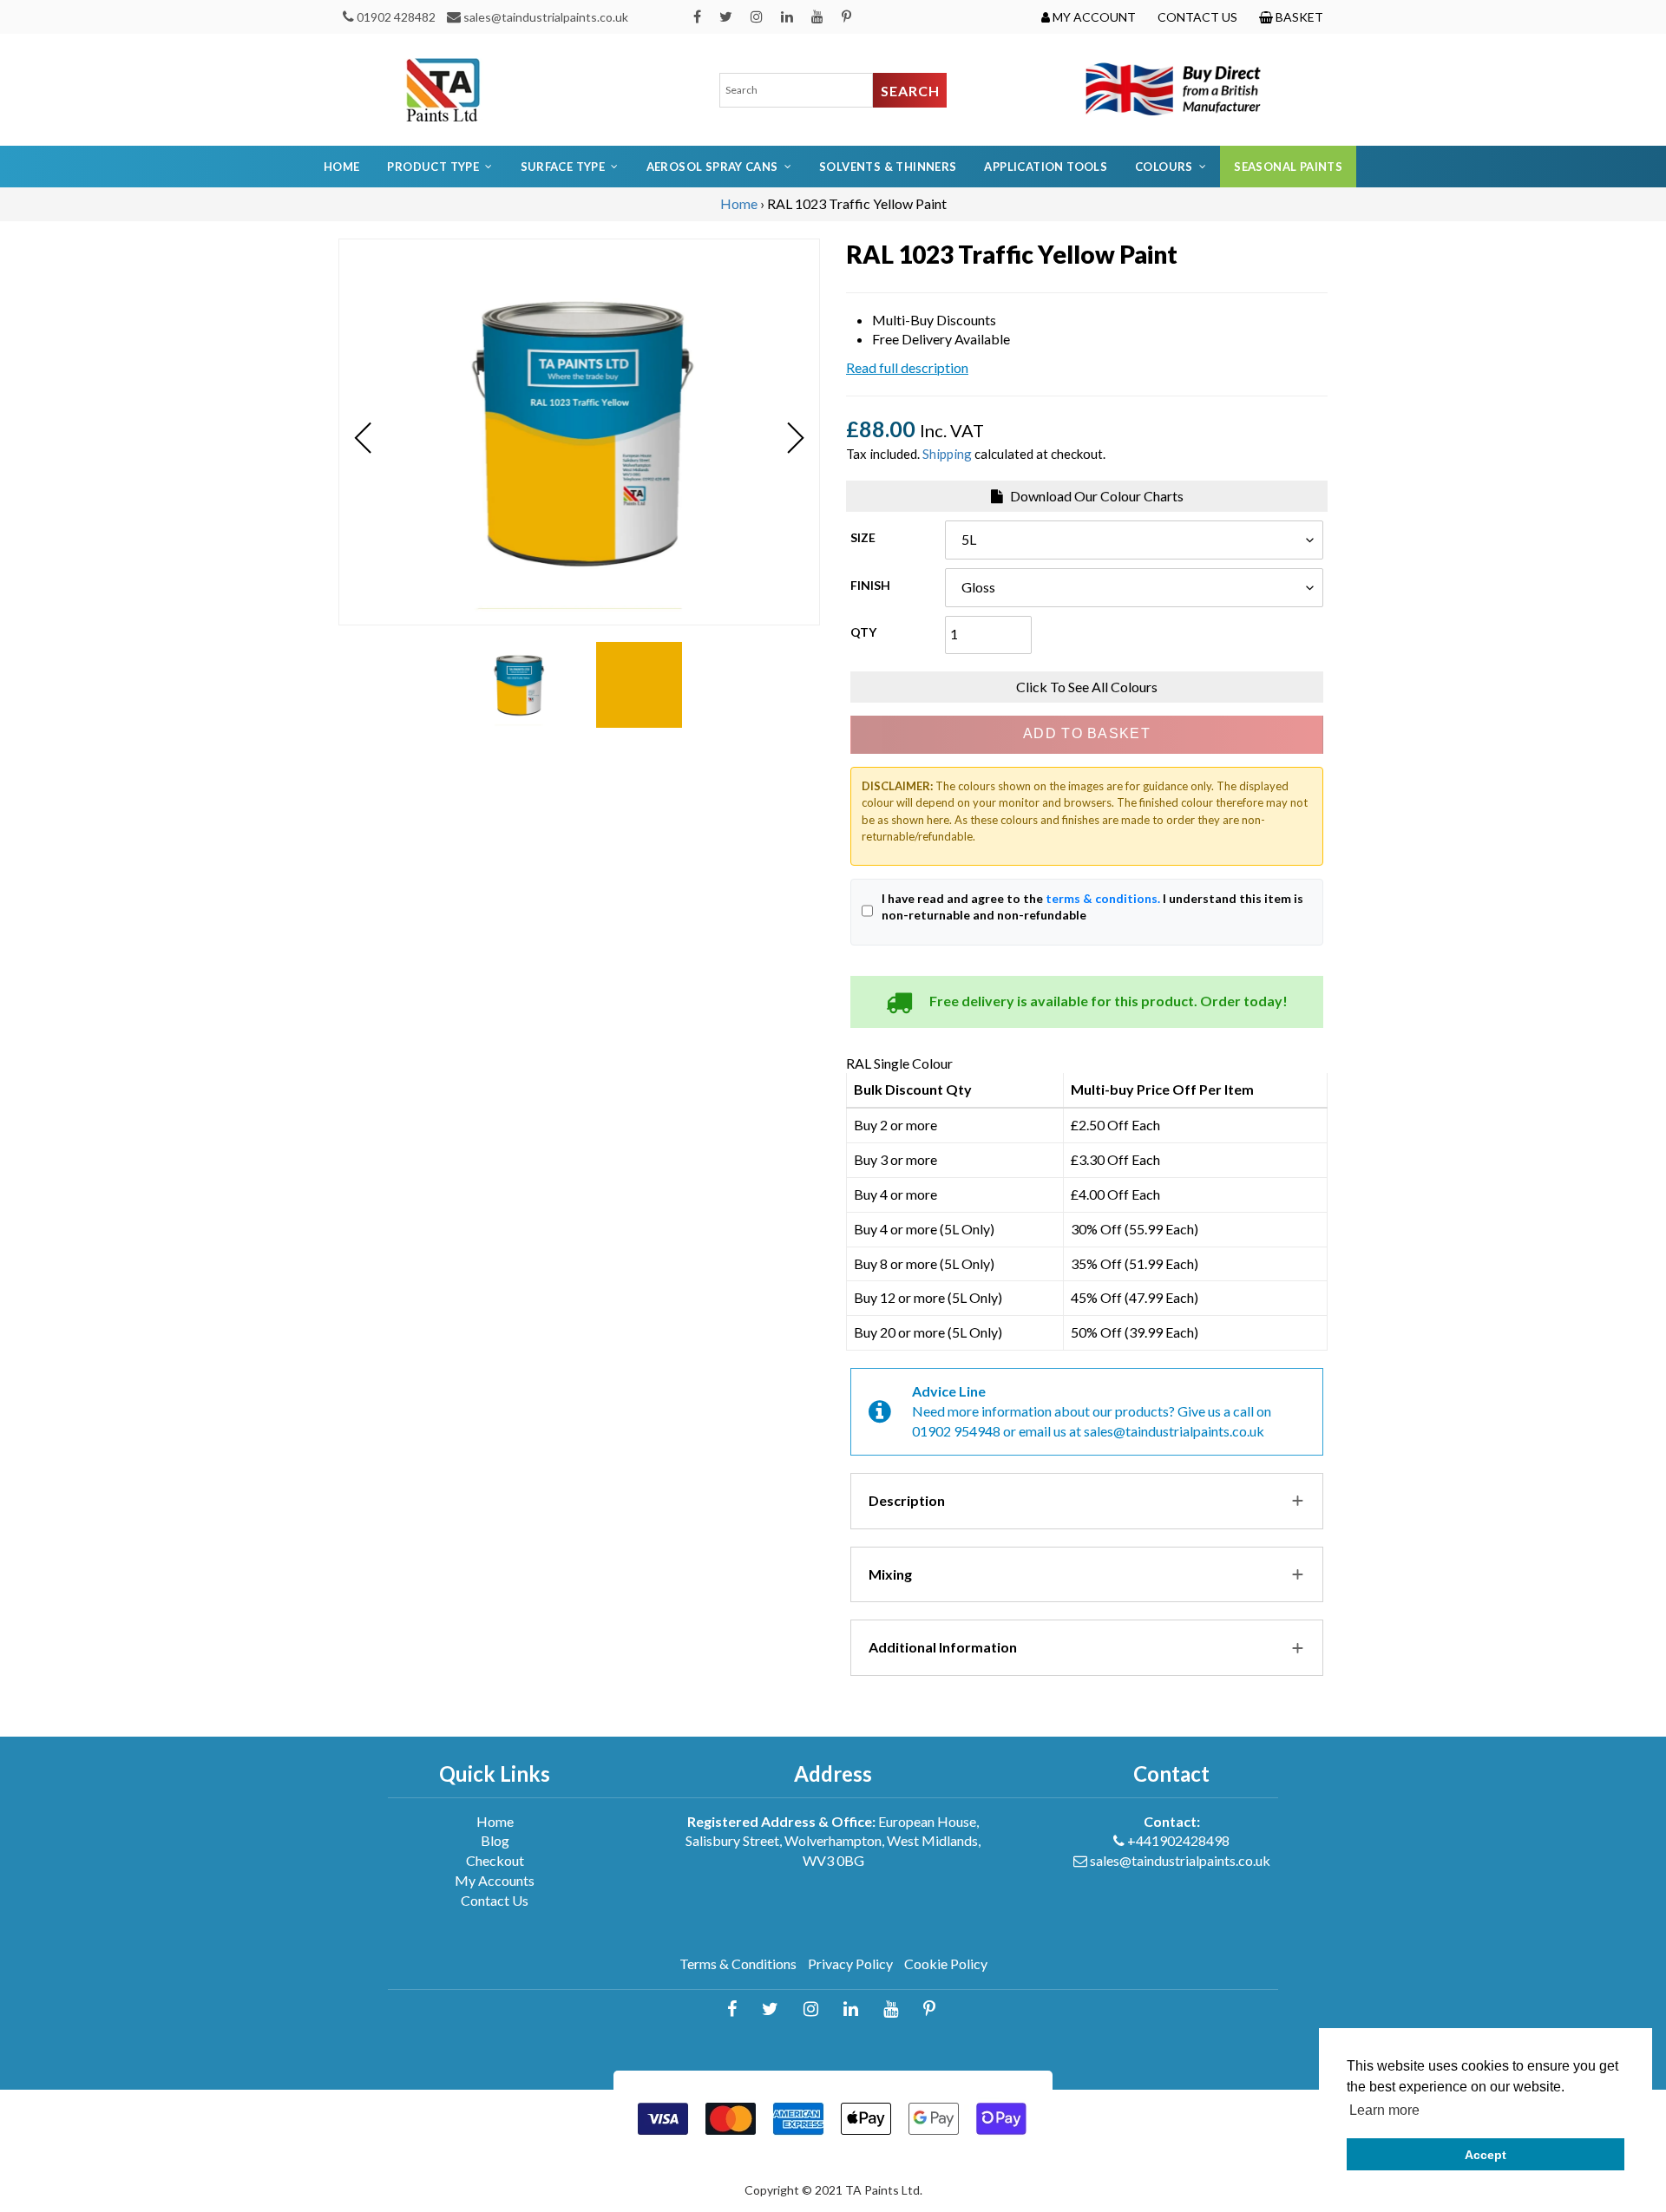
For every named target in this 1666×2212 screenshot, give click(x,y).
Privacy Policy (850, 1963)
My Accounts (495, 1880)
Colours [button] (1164, 167)
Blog (495, 1840)
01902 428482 (396, 17)
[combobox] (797, 90)
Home (342, 167)
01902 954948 (956, 1431)
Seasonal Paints (1288, 167)
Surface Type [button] (563, 167)
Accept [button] (1486, 2155)
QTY (863, 632)
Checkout (495, 1860)
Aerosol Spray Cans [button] (712, 167)
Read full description (907, 367)
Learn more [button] (1384, 2110)
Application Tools (1046, 167)
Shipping (947, 454)
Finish (870, 585)
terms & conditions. (1103, 898)
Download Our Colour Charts (1095, 496)
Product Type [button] (433, 167)
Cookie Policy (946, 1963)
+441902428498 (1178, 1840)
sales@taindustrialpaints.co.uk (546, 17)
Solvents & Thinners (888, 167)
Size (863, 537)
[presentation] (363, 438)
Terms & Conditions (738, 1963)
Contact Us (495, 1900)
